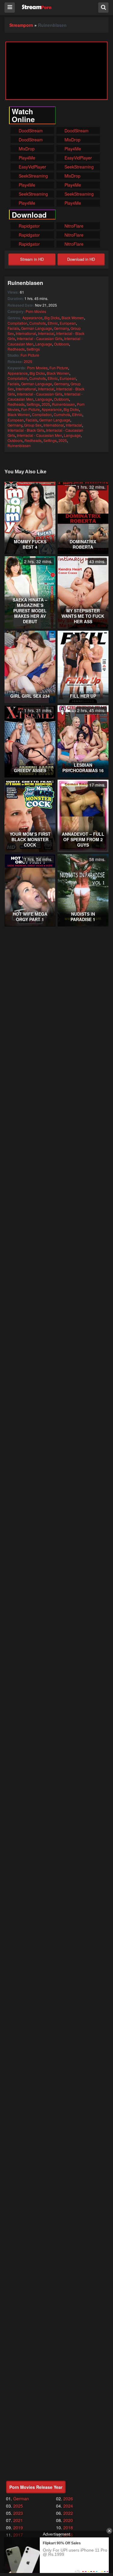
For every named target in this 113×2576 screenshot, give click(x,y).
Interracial (46, 333)
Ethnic (53, 323)
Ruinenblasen (63, 404)
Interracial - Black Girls (26, 430)
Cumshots (38, 323)
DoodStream (30, 131)
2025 (28, 361)
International (26, 333)
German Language (37, 328)
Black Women (73, 318)
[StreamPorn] (37, 7)
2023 (18, 2513)
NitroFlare (73, 226)
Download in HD (81, 259)
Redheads (16, 349)
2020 (68, 2520)
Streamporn (21, 25)
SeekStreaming (78, 167)
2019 (18, 2527)
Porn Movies (36, 311)
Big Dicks (52, 318)
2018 (68, 2527)
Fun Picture (30, 355)
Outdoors (61, 344)
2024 (68, 2506)
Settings (33, 349)
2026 (68, 2499)
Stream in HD (32, 259)
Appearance (32, 318)
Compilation (17, 323)
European (68, 323)
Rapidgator (29, 226)
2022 (68, 2513)
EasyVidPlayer (78, 158)
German (21, 2499)
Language (44, 344)
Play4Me (72, 149)
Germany (61, 328)
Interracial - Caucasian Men (39, 435)
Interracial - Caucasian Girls (40, 338)
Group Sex (33, 425)
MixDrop (72, 140)
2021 (18, 2520)
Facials (13, 328)
